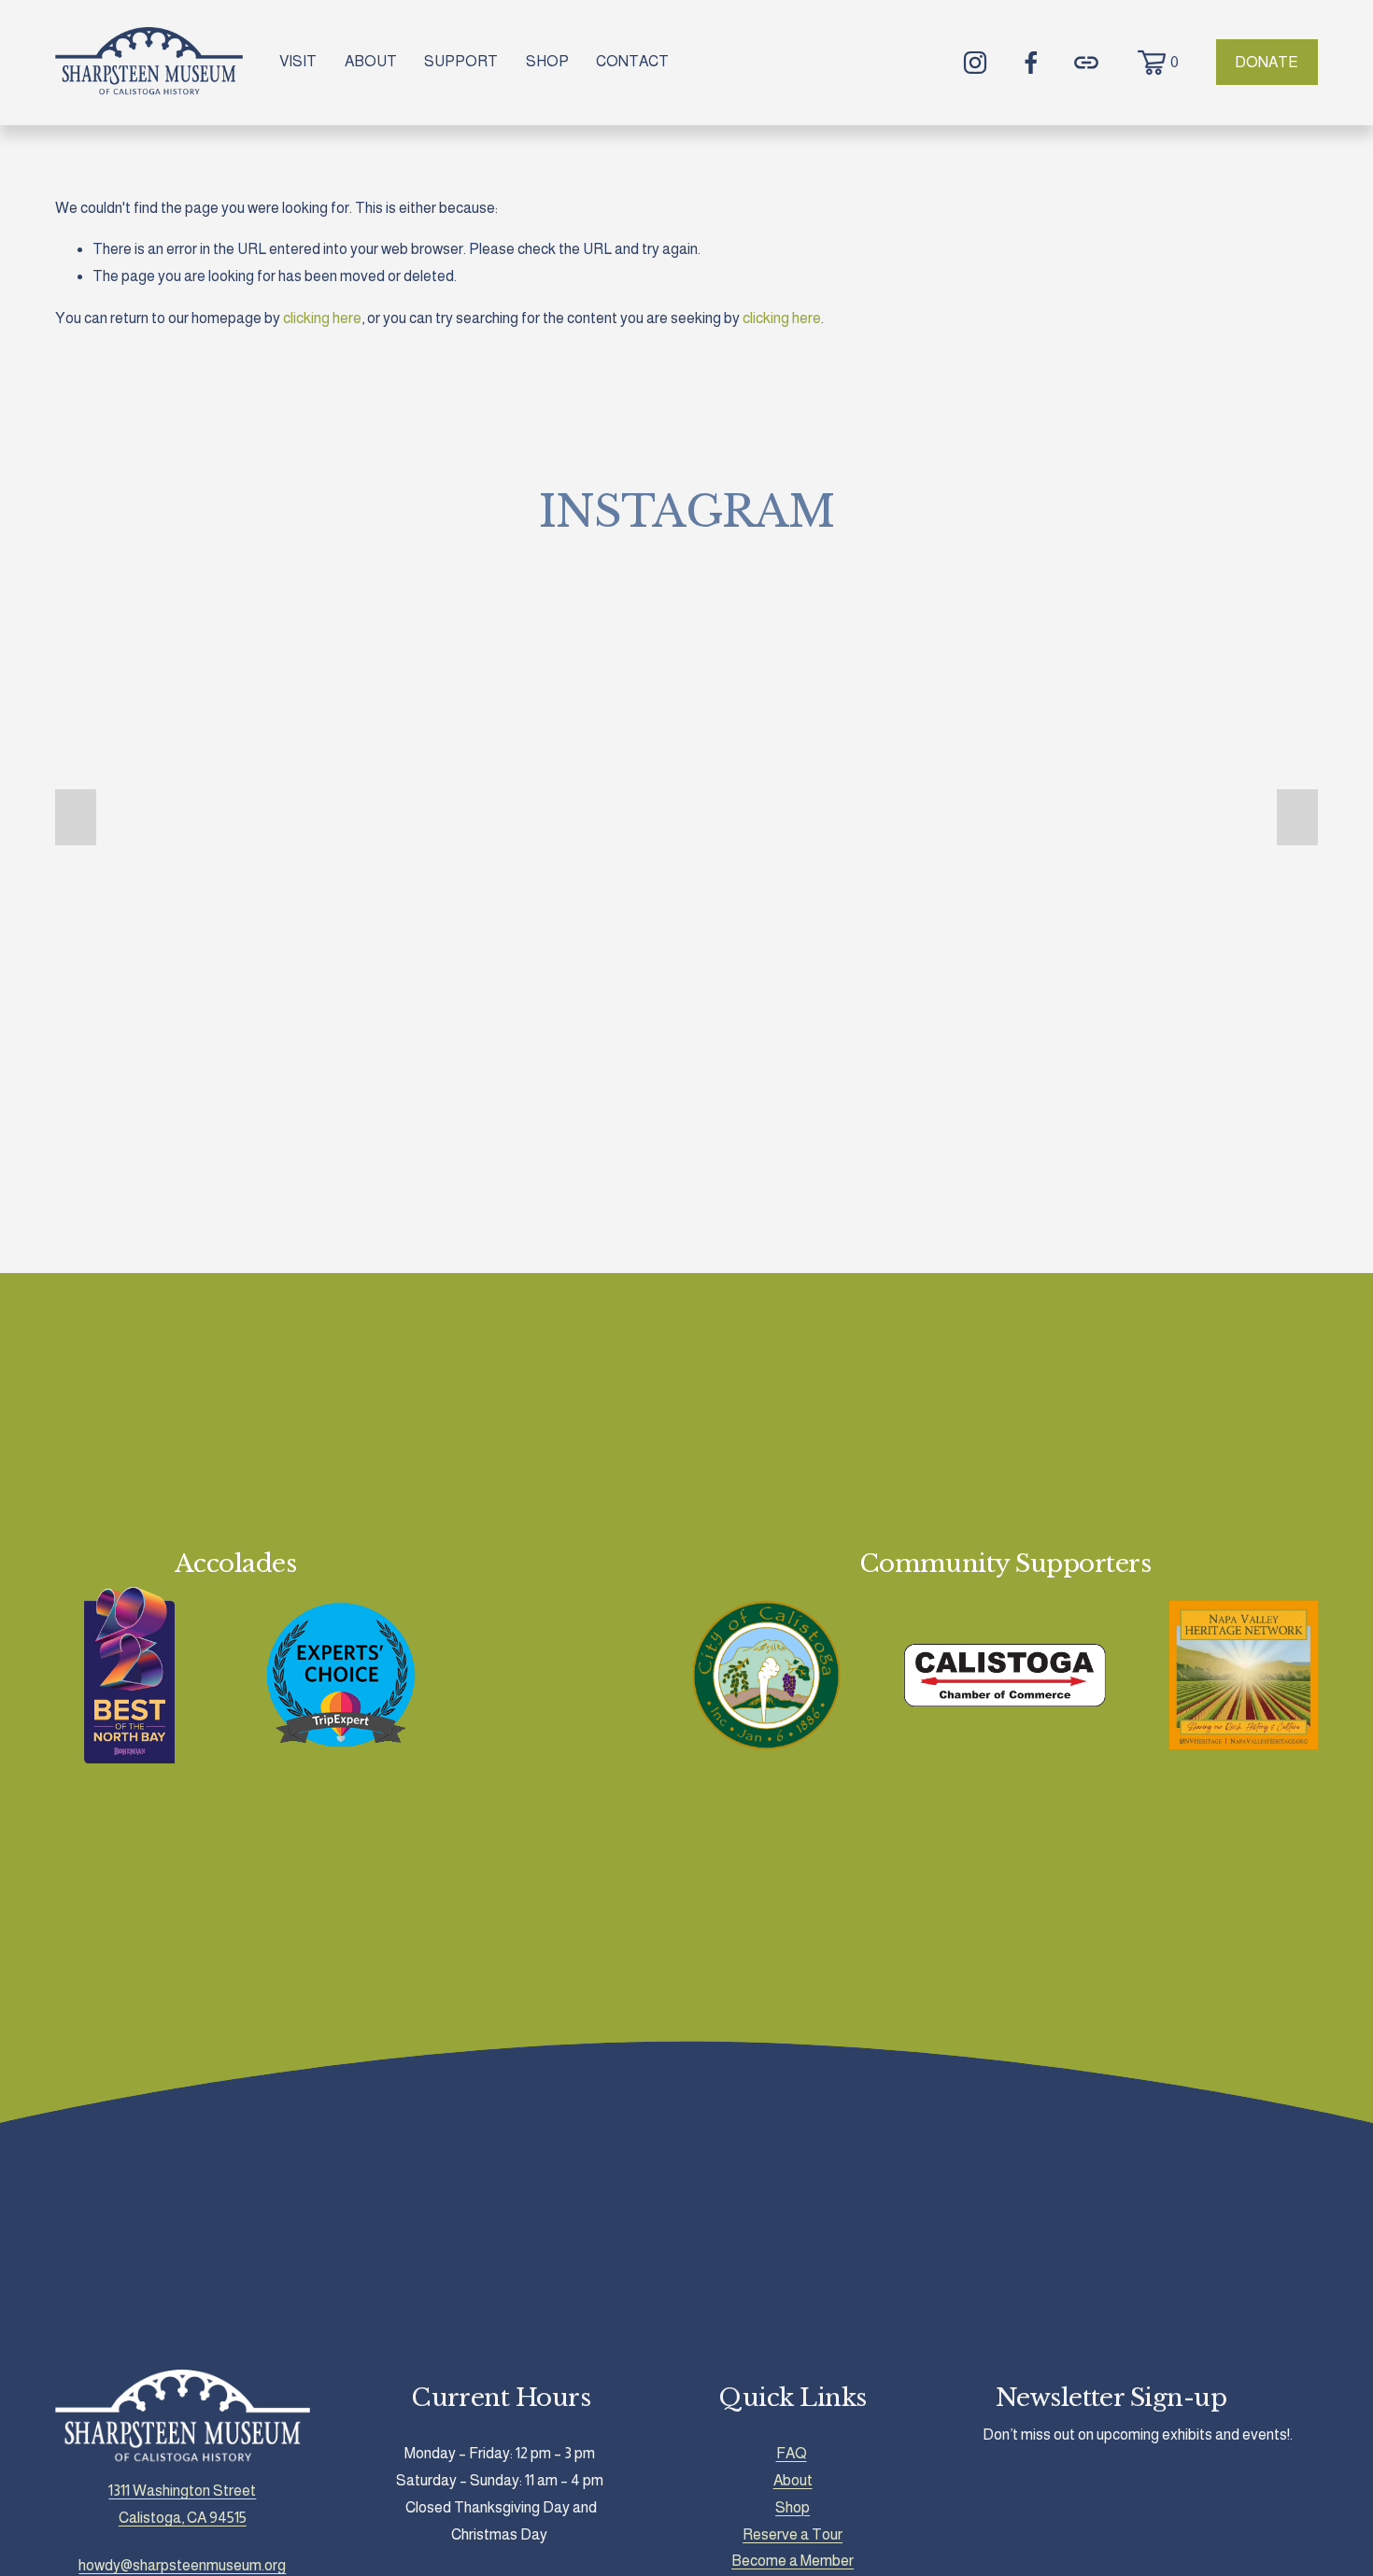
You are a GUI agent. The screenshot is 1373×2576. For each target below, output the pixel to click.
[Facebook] (1031, 63)
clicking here (322, 318)
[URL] (1086, 63)
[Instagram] (975, 63)
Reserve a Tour (793, 2534)
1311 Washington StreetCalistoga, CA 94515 (182, 2504)
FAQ (792, 2453)
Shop (793, 2507)
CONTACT (632, 61)
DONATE (1267, 62)
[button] (76, 817)
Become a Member (793, 2561)
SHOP (547, 61)
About (793, 2480)
